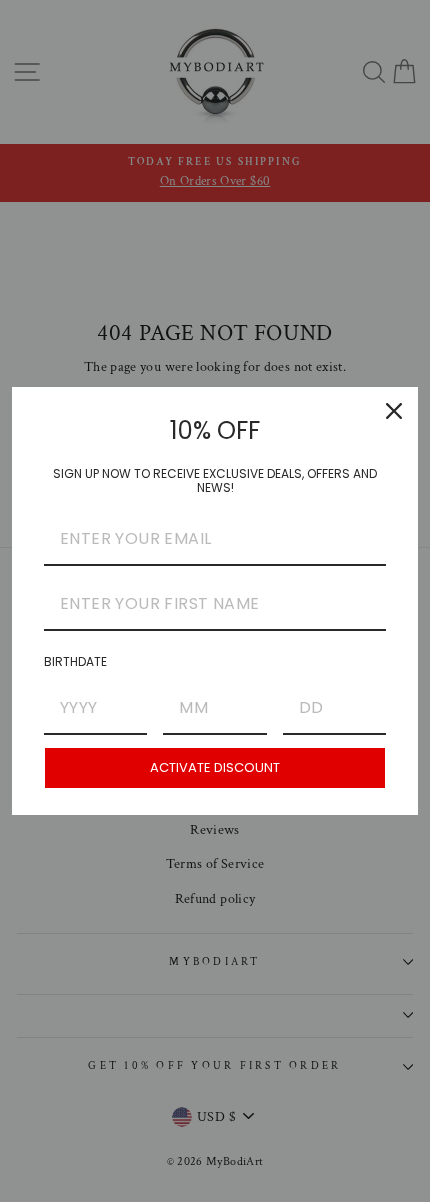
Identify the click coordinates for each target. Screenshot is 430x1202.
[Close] (394, 411)
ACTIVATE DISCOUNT (215, 767)
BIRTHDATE (75, 661)
